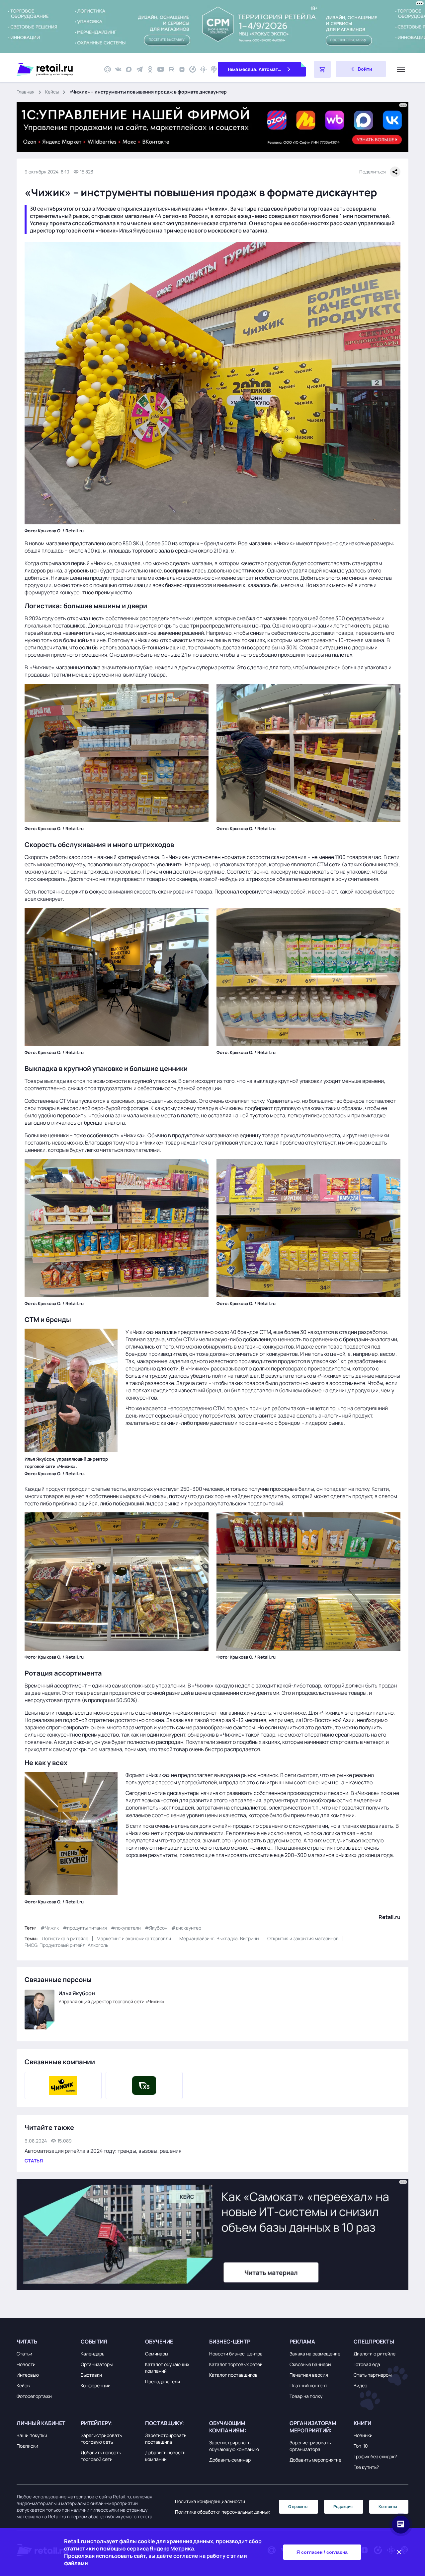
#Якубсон (156, 1928)
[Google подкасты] (203, 69)
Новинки (363, 2435)
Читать (27, 2342)
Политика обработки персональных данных (222, 2512)
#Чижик (50, 1928)
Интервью (28, 2375)
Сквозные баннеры (310, 2364)
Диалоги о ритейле (375, 2354)
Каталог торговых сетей (236, 2364)
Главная (26, 92)
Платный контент (308, 2385)
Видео (360, 2385)
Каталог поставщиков (233, 2375)
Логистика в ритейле (65, 1938)
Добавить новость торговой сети (101, 2456)
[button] (47, 2342)
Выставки (91, 2375)
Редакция (343, 2507)
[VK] (118, 69)
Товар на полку (306, 2396)
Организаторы (97, 2364)
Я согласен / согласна (322, 2552)
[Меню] (401, 69)
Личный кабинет (41, 2423)
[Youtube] (161, 69)
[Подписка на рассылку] (108, 69)
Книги (362, 2423)
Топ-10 (361, 2446)
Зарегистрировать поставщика (166, 2439)
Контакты (388, 2507)
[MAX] (129, 69)
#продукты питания (85, 1928)
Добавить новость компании (165, 2456)
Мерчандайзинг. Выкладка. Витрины (219, 1938)
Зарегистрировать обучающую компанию (234, 2446)
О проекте (298, 2507)
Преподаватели (163, 2381)
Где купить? (366, 2467)
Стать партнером (373, 2375)
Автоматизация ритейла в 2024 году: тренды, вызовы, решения (103, 2151)
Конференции (96, 2385)
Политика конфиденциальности (210, 2501)
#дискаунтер (186, 1928)
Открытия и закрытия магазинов (303, 1938)
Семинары (157, 2354)
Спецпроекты (374, 2342)
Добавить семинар (230, 2460)
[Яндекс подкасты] (193, 69)
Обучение (159, 2342)
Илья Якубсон (77, 1993)
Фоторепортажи (34, 2396)
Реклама (302, 2342)
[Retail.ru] (56, 69)
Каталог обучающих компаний (167, 2368)
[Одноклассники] (150, 69)
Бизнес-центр (230, 2342)
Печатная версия (309, 2375)
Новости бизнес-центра (236, 2354)
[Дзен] (182, 69)
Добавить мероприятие (315, 2460)
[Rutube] (171, 69)
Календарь (92, 2354)
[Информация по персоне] (40, 2010)
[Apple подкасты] (214, 69)
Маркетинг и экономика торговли (134, 1938)
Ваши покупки (32, 2435)
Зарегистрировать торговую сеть (101, 2439)
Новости (26, 2364)
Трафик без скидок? (375, 2456)
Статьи (24, 2354)
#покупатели (126, 1928)
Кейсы (52, 92)
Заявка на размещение (315, 2354)
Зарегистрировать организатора (310, 2446)
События (94, 2342)
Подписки (27, 2446)
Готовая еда (367, 2364)
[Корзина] (322, 69)
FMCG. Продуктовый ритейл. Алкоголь (66, 1945)
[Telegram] (139, 69)
